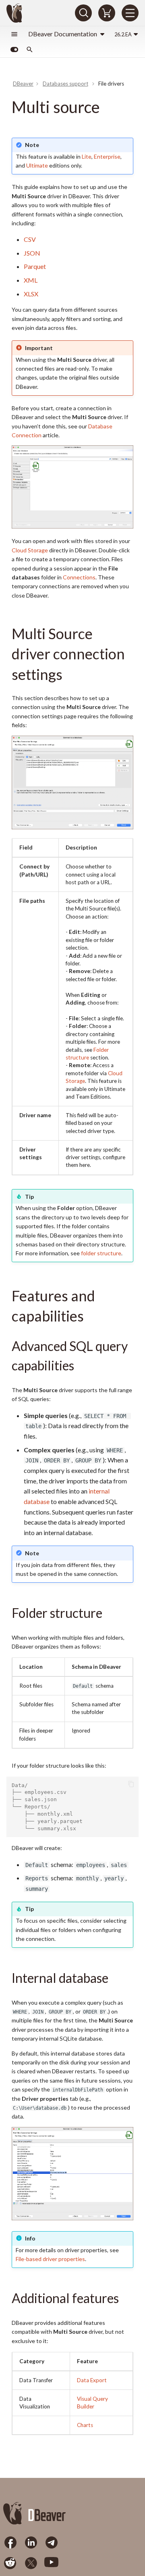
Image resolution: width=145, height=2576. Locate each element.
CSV (30, 239)
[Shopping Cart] (107, 13)
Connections (79, 577)
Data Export (92, 2380)
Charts (85, 2425)
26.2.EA (123, 34)
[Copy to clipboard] (132, 1784)
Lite (87, 156)
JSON (32, 253)
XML (31, 280)
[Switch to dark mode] (14, 50)
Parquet (35, 266)
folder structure (101, 1253)
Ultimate (37, 165)
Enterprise (107, 156)
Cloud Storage (30, 550)
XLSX (31, 294)
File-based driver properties (50, 2259)
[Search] (83, 13)
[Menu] (130, 13)
